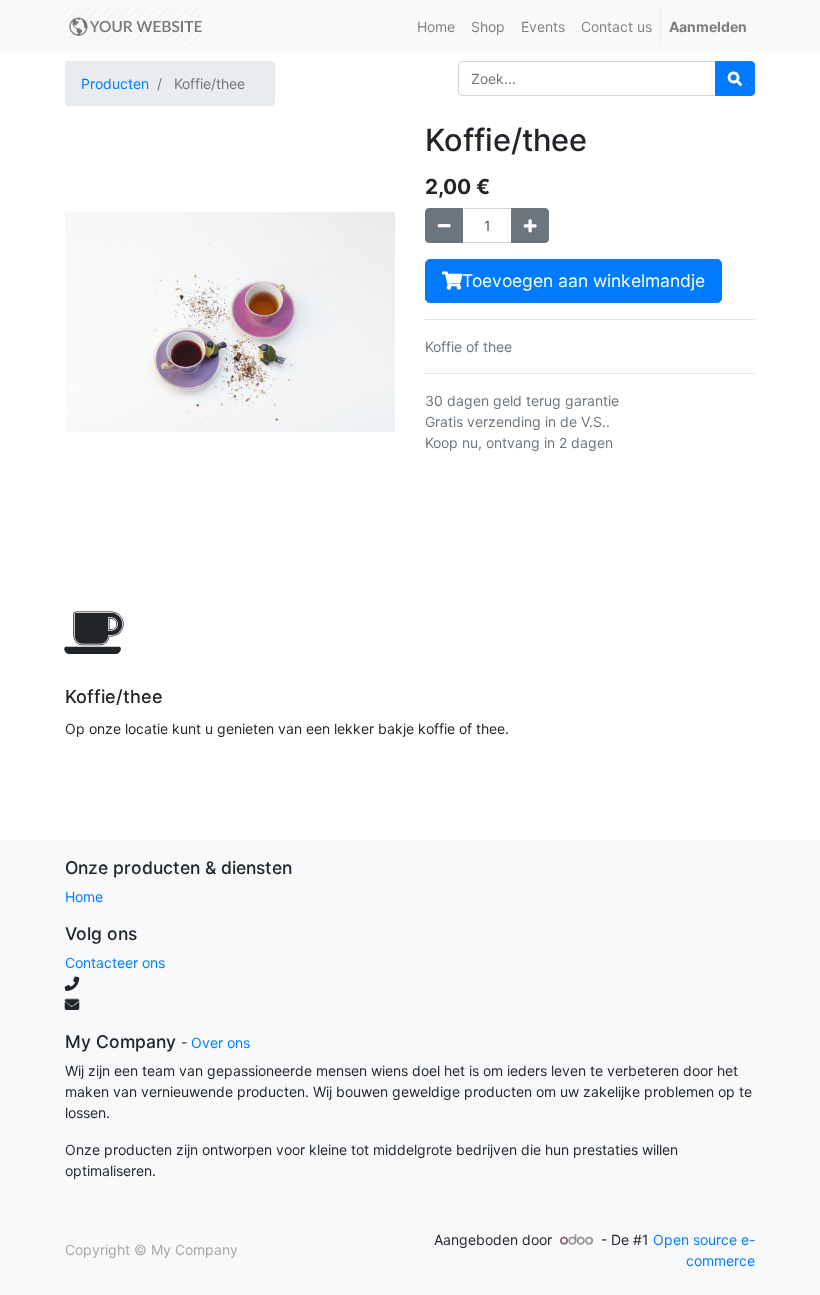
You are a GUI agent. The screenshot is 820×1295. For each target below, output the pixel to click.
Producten (115, 83)
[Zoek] (735, 78)
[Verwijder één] (444, 225)
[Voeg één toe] (530, 225)
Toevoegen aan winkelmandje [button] (583, 280)
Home (84, 896)
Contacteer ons (115, 962)
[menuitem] (436, 26)
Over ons (220, 1042)
